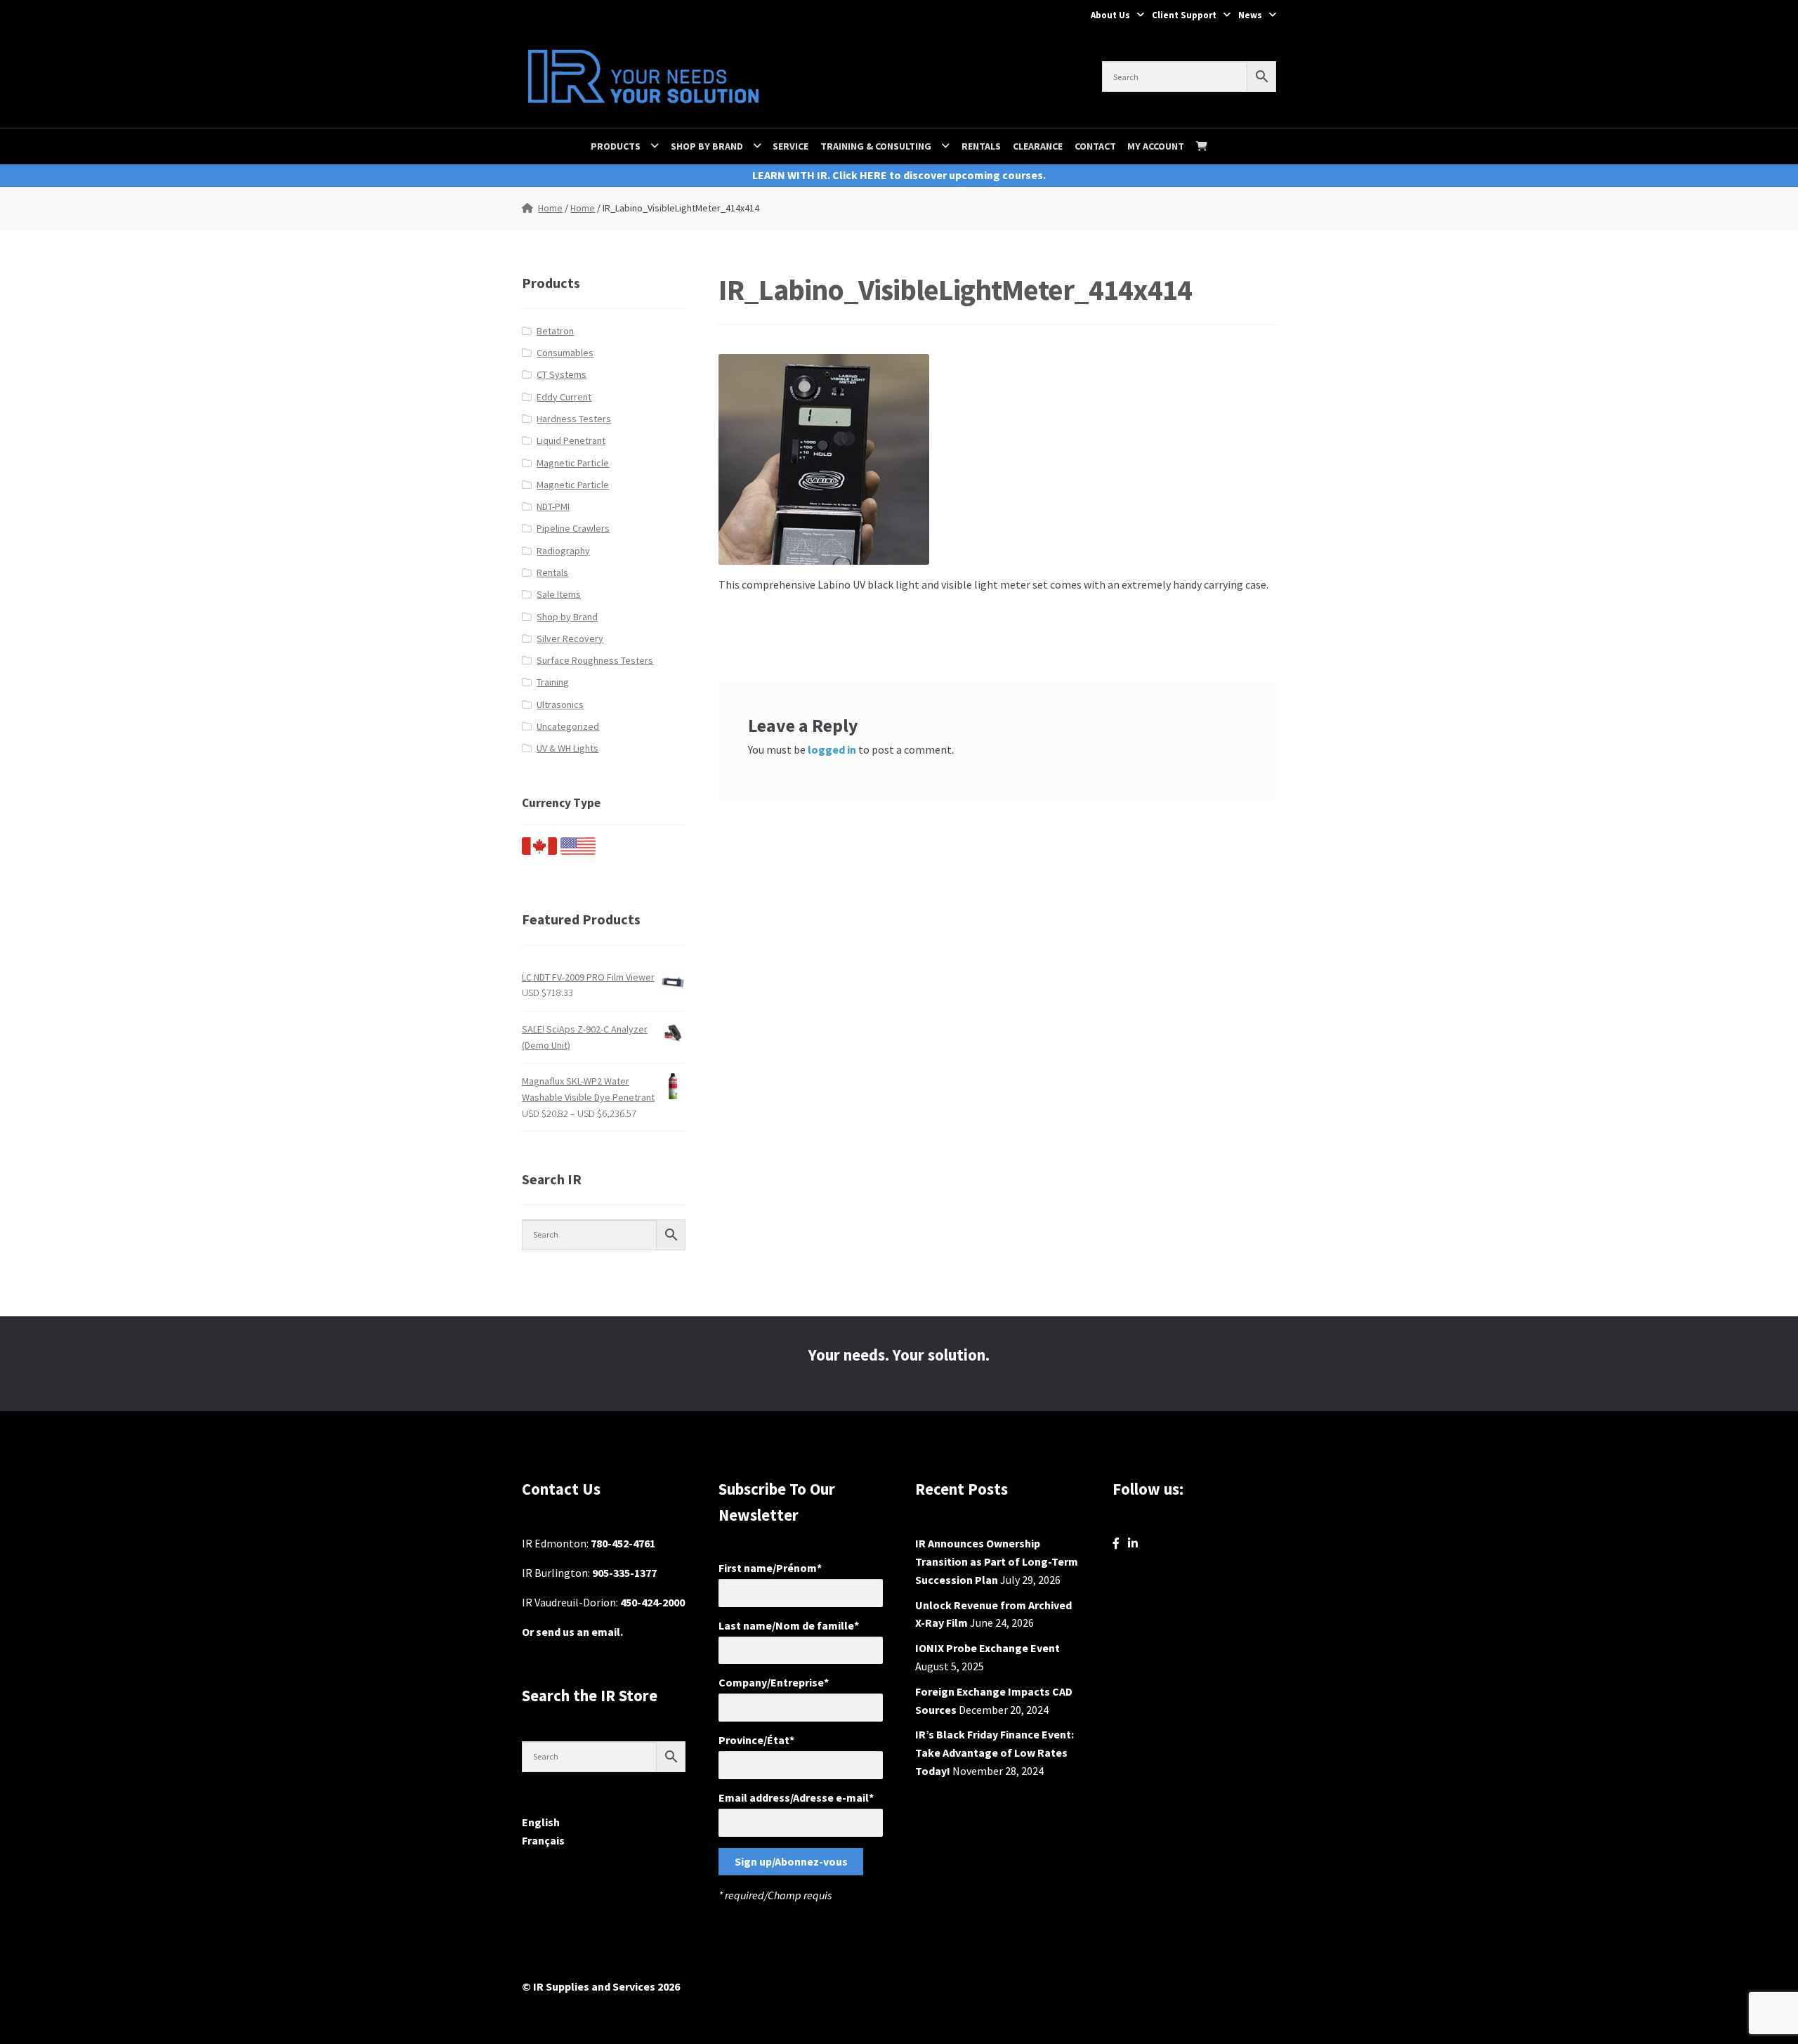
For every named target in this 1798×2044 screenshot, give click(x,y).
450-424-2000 (652, 1602)
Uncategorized (568, 726)
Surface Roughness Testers (595, 660)
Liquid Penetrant (571, 440)
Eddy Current (564, 397)
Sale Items (559, 594)
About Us (1110, 15)
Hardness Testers (574, 419)
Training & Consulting (876, 146)
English (541, 1822)
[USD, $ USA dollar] (578, 851)
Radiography (563, 551)
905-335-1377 (624, 1573)
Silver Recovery (570, 638)
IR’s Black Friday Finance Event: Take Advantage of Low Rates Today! (995, 1753)
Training (553, 682)
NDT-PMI (553, 506)
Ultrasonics (560, 705)
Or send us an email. (572, 1632)
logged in (832, 749)
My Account (1156, 146)
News (1250, 15)
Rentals (981, 146)
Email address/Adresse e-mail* (796, 1797)
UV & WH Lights (567, 748)
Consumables (565, 353)
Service (790, 146)
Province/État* (756, 1740)
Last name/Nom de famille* (789, 1625)
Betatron (555, 331)
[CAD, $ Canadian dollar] (539, 851)
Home (550, 208)
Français (543, 1840)
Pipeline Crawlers (573, 528)
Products (616, 146)
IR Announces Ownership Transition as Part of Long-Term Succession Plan (997, 1561)
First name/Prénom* (770, 1568)
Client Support (1184, 15)
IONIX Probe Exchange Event (987, 1648)
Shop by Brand (707, 146)
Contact (1095, 146)
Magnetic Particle (573, 463)
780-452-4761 (623, 1543)
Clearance (1038, 146)
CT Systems (562, 374)
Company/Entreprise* (774, 1682)
